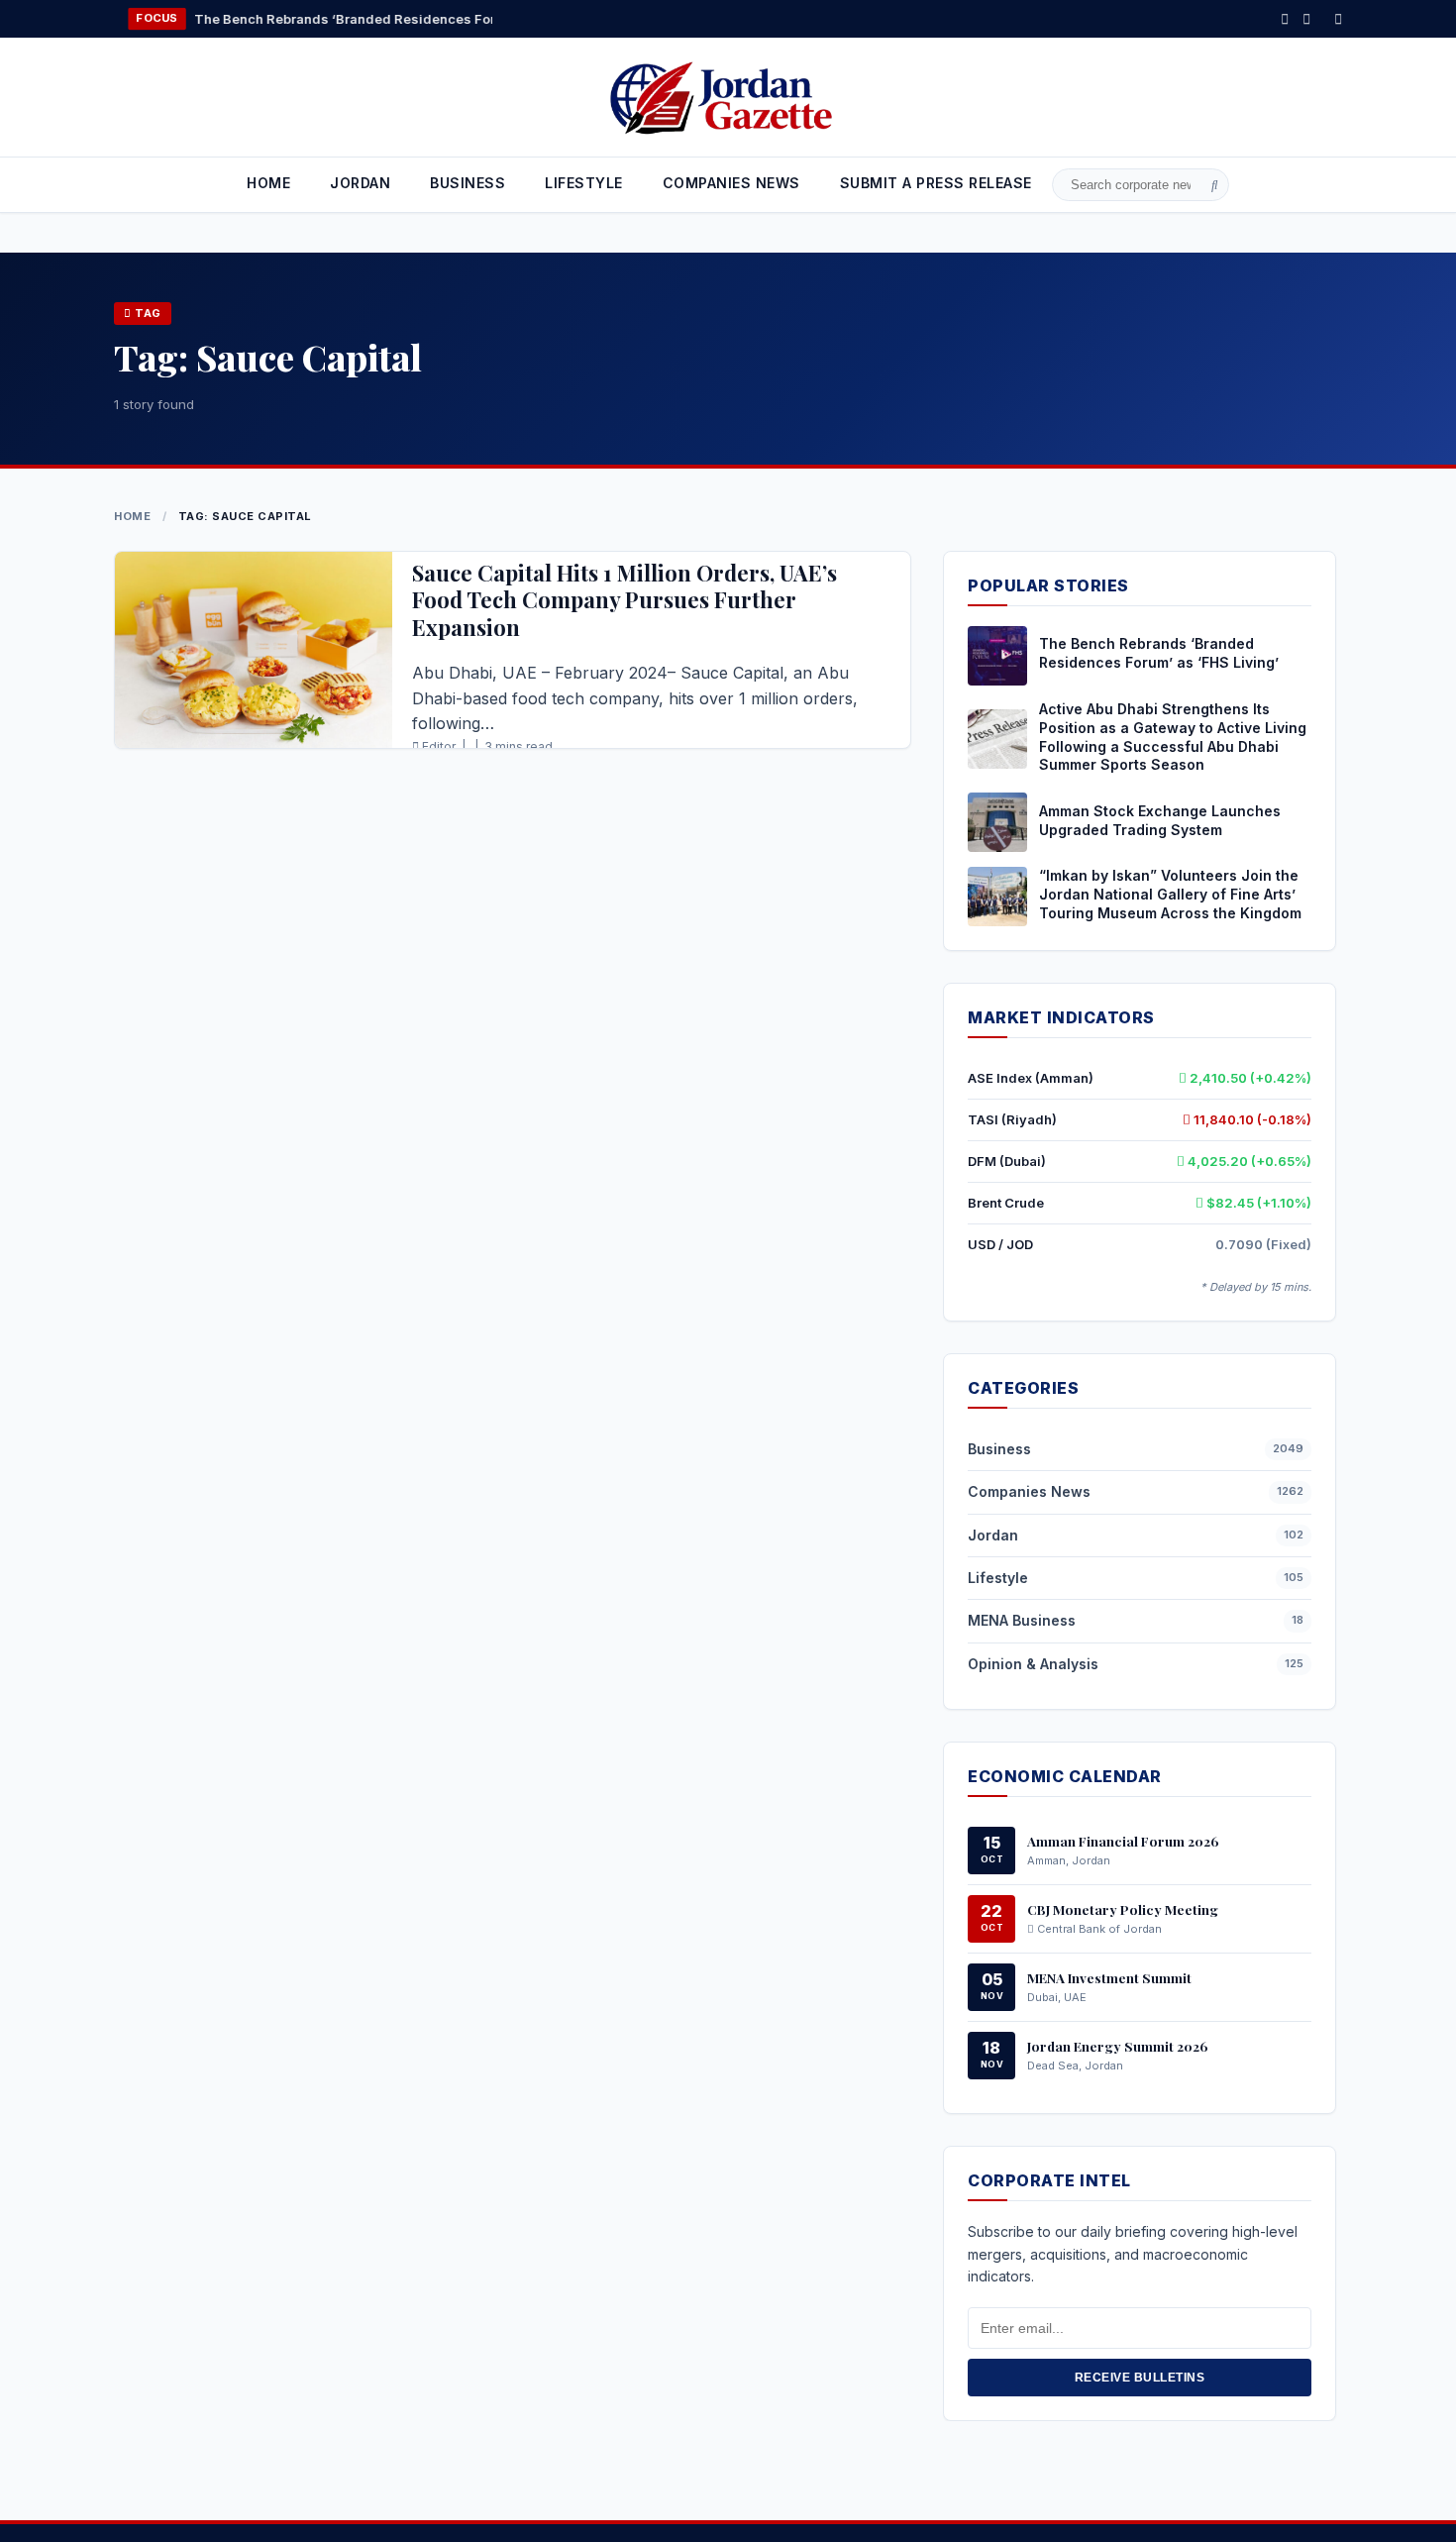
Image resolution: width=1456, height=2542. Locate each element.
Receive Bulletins (1140, 2378)
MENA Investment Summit (1109, 1977)
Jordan (360, 183)
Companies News (1029, 1491)
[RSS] (1338, 18)
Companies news (731, 183)
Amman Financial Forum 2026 (1123, 1841)
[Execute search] (1215, 185)
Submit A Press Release (936, 183)
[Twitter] (1306, 18)
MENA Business (1022, 1620)
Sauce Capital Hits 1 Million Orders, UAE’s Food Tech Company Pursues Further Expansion (624, 600)
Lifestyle (584, 183)
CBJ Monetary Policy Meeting (1123, 1909)
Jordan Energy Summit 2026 (1118, 2046)
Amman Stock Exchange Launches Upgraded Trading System (1160, 820)
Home (268, 183)
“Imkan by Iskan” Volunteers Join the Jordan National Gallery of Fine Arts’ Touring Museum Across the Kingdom (1170, 894)
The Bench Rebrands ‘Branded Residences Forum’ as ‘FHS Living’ (309, 19)
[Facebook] (1285, 18)
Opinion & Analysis (1033, 1664)
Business (468, 183)
